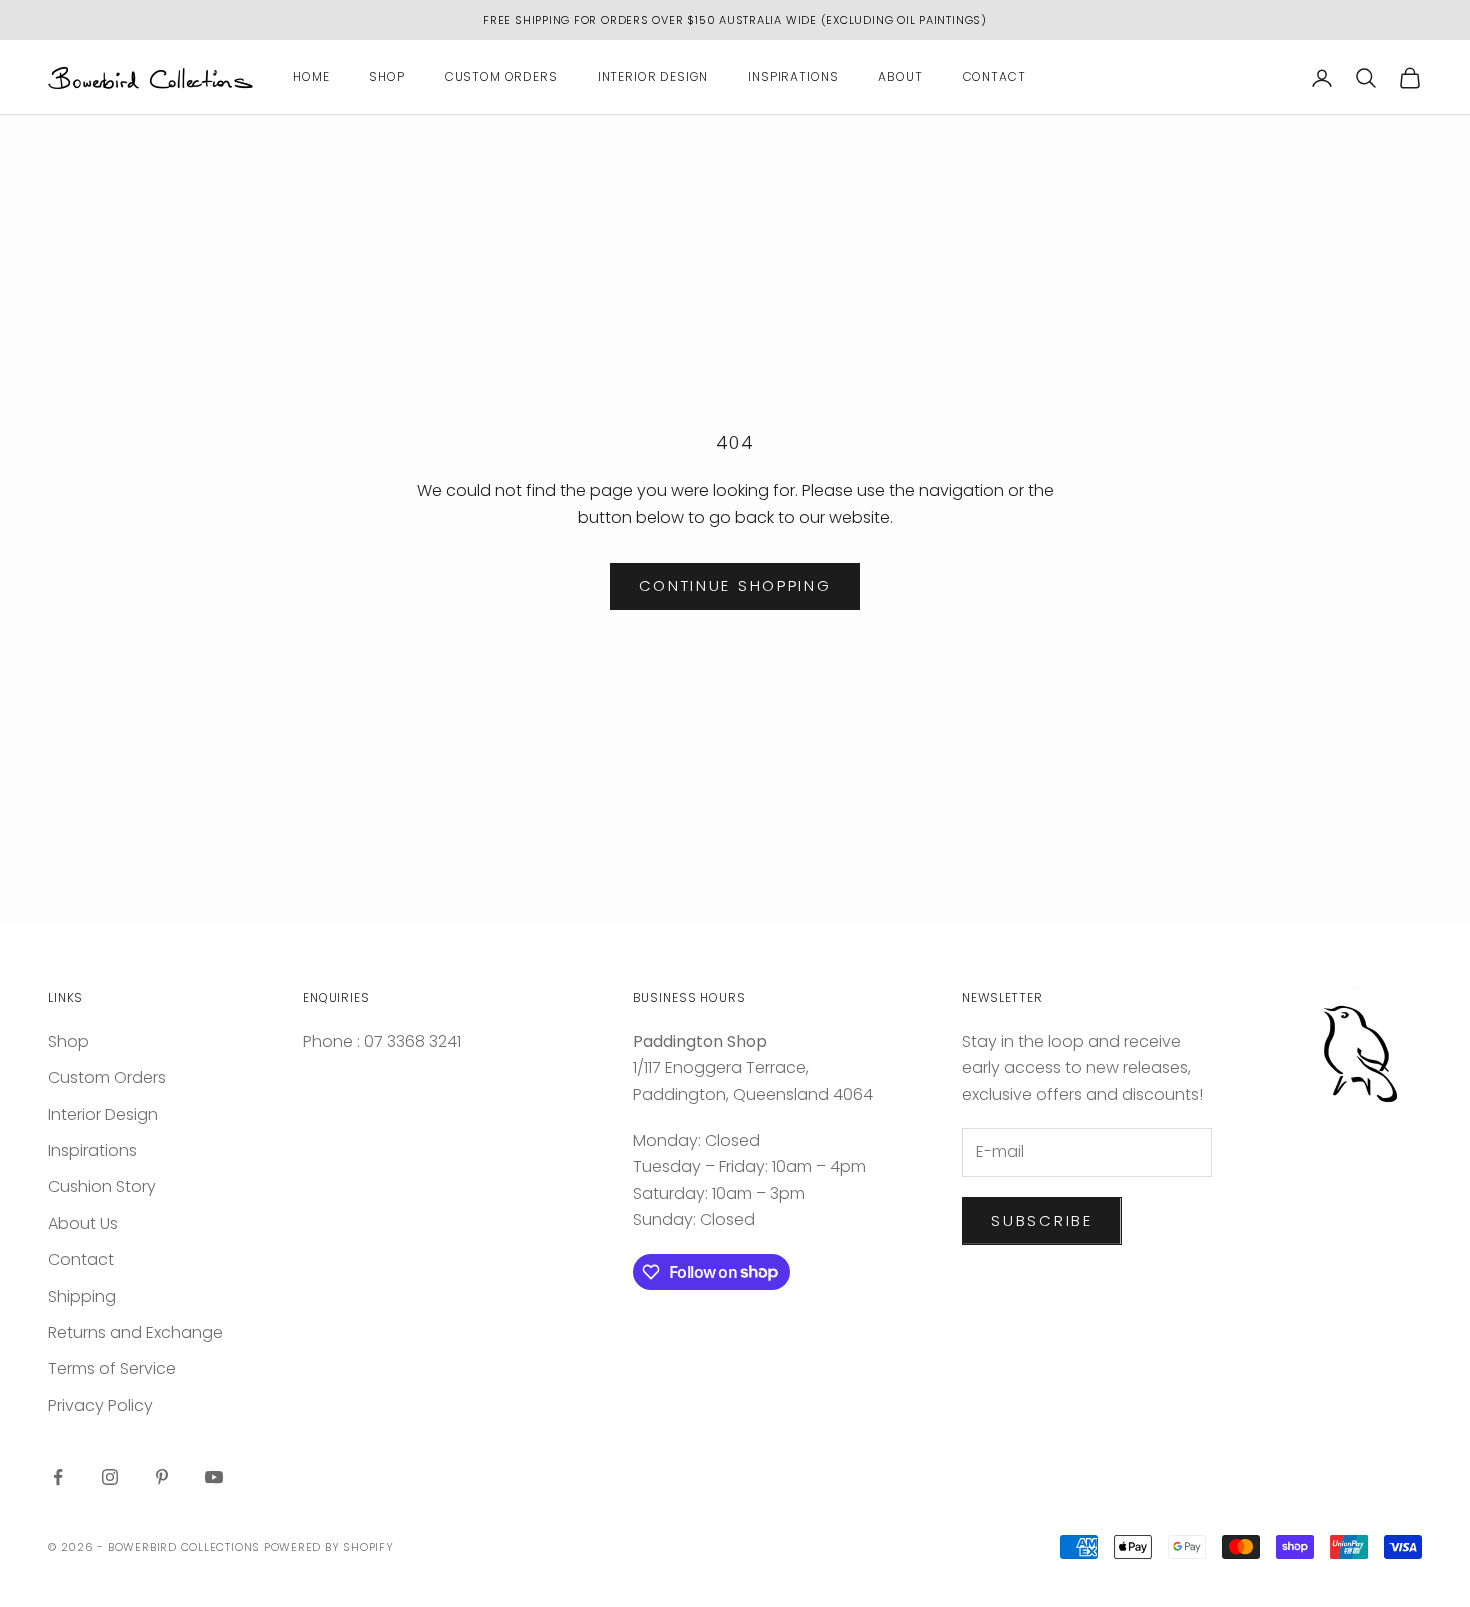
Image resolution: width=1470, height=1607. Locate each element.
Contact (994, 77)
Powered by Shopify (329, 1547)
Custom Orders (501, 77)
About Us (83, 1223)
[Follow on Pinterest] (162, 1477)
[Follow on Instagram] (110, 1477)
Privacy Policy (100, 1405)
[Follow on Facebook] (58, 1477)
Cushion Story (102, 1186)
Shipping (82, 1296)
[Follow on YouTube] (214, 1477)
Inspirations (793, 77)
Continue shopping (735, 585)
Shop (386, 77)
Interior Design (653, 77)
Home (311, 77)
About (900, 77)
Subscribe (1041, 1220)
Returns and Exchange (135, 1332)
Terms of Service (112, 1368)
